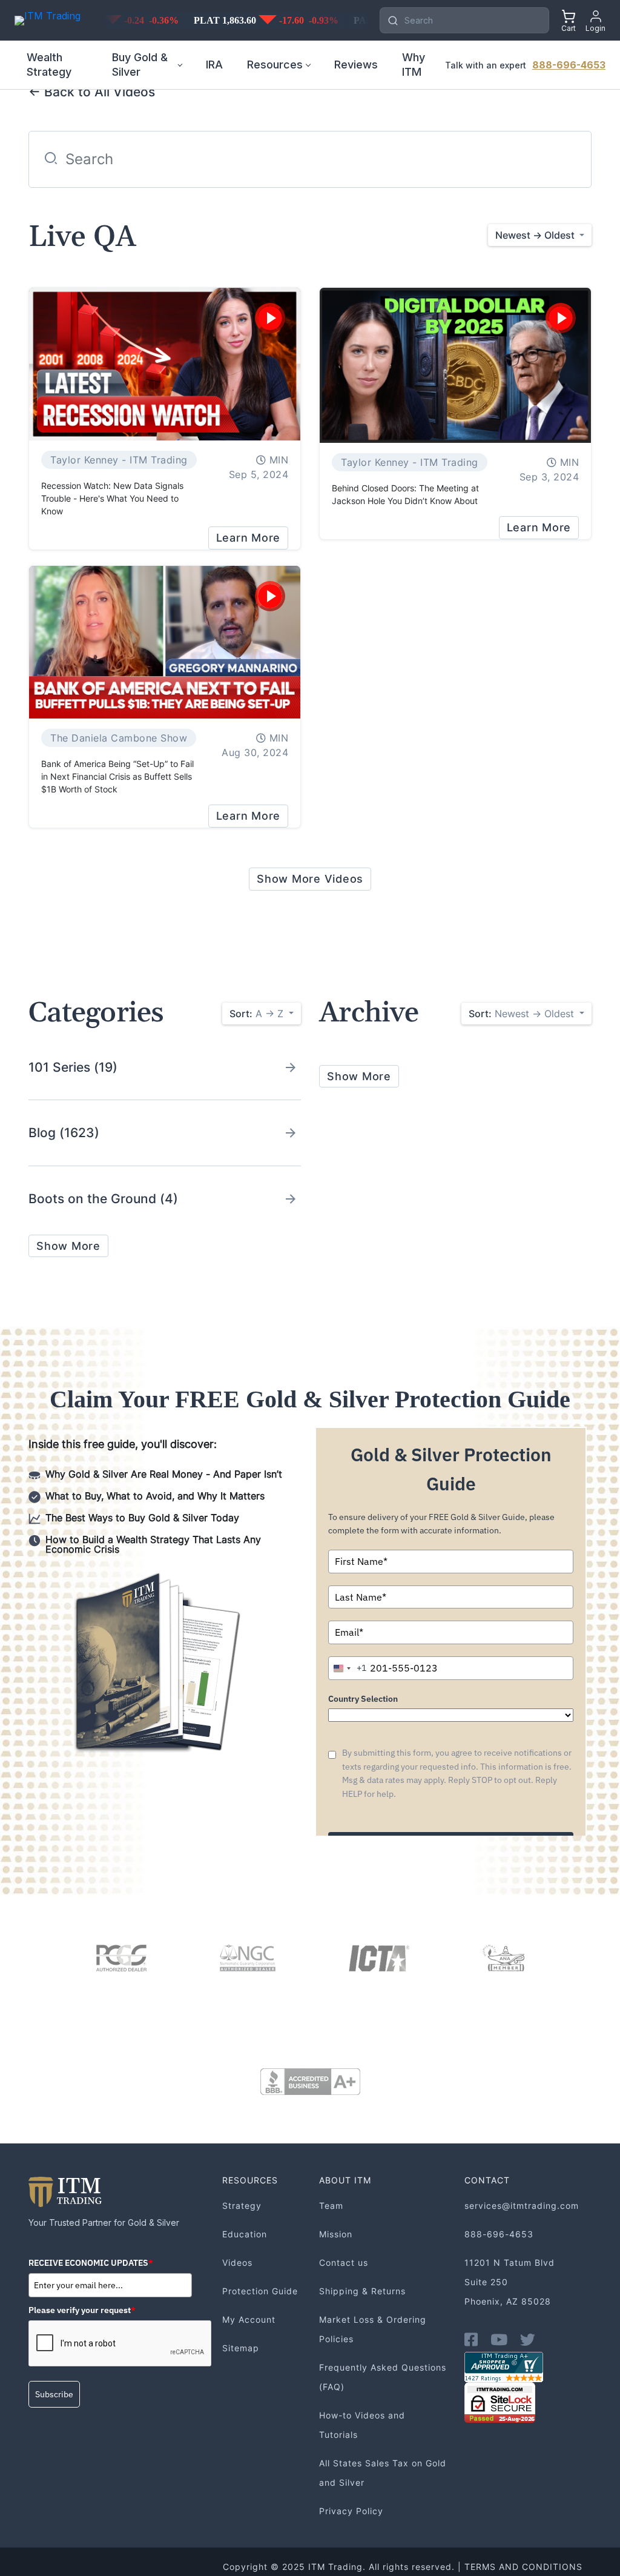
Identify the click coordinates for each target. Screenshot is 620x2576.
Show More (68, 1246)
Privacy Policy (351, 2511)
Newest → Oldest (523, 1014)
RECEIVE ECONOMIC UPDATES (91, 2263)
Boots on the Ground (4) (103, 1199)
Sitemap (241, 2348)
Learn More (249, 538)
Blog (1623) (64, 1133)
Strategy (242, 2206)
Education (245, 2234)
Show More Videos (310, 879)
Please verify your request (82, 2310)
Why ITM (414, 65)
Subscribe (54, 2394)
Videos (237, 2262)
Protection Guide (260, 2291)
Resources (275, 65)
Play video (270, 318)
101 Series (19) (73, 1067)
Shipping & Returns (362, 2291)
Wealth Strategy (49, 65)
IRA (214, 65)
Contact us (344, 2262)
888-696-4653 (569, 65)
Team (331, 2206)
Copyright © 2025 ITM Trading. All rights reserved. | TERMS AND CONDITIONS (403, 2567)
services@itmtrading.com (522, 2206)
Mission (336, 2234)
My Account (249, 2319)
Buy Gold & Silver (140, 65)
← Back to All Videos (92, 92)
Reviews (356, 65)
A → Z (258, 1014)
